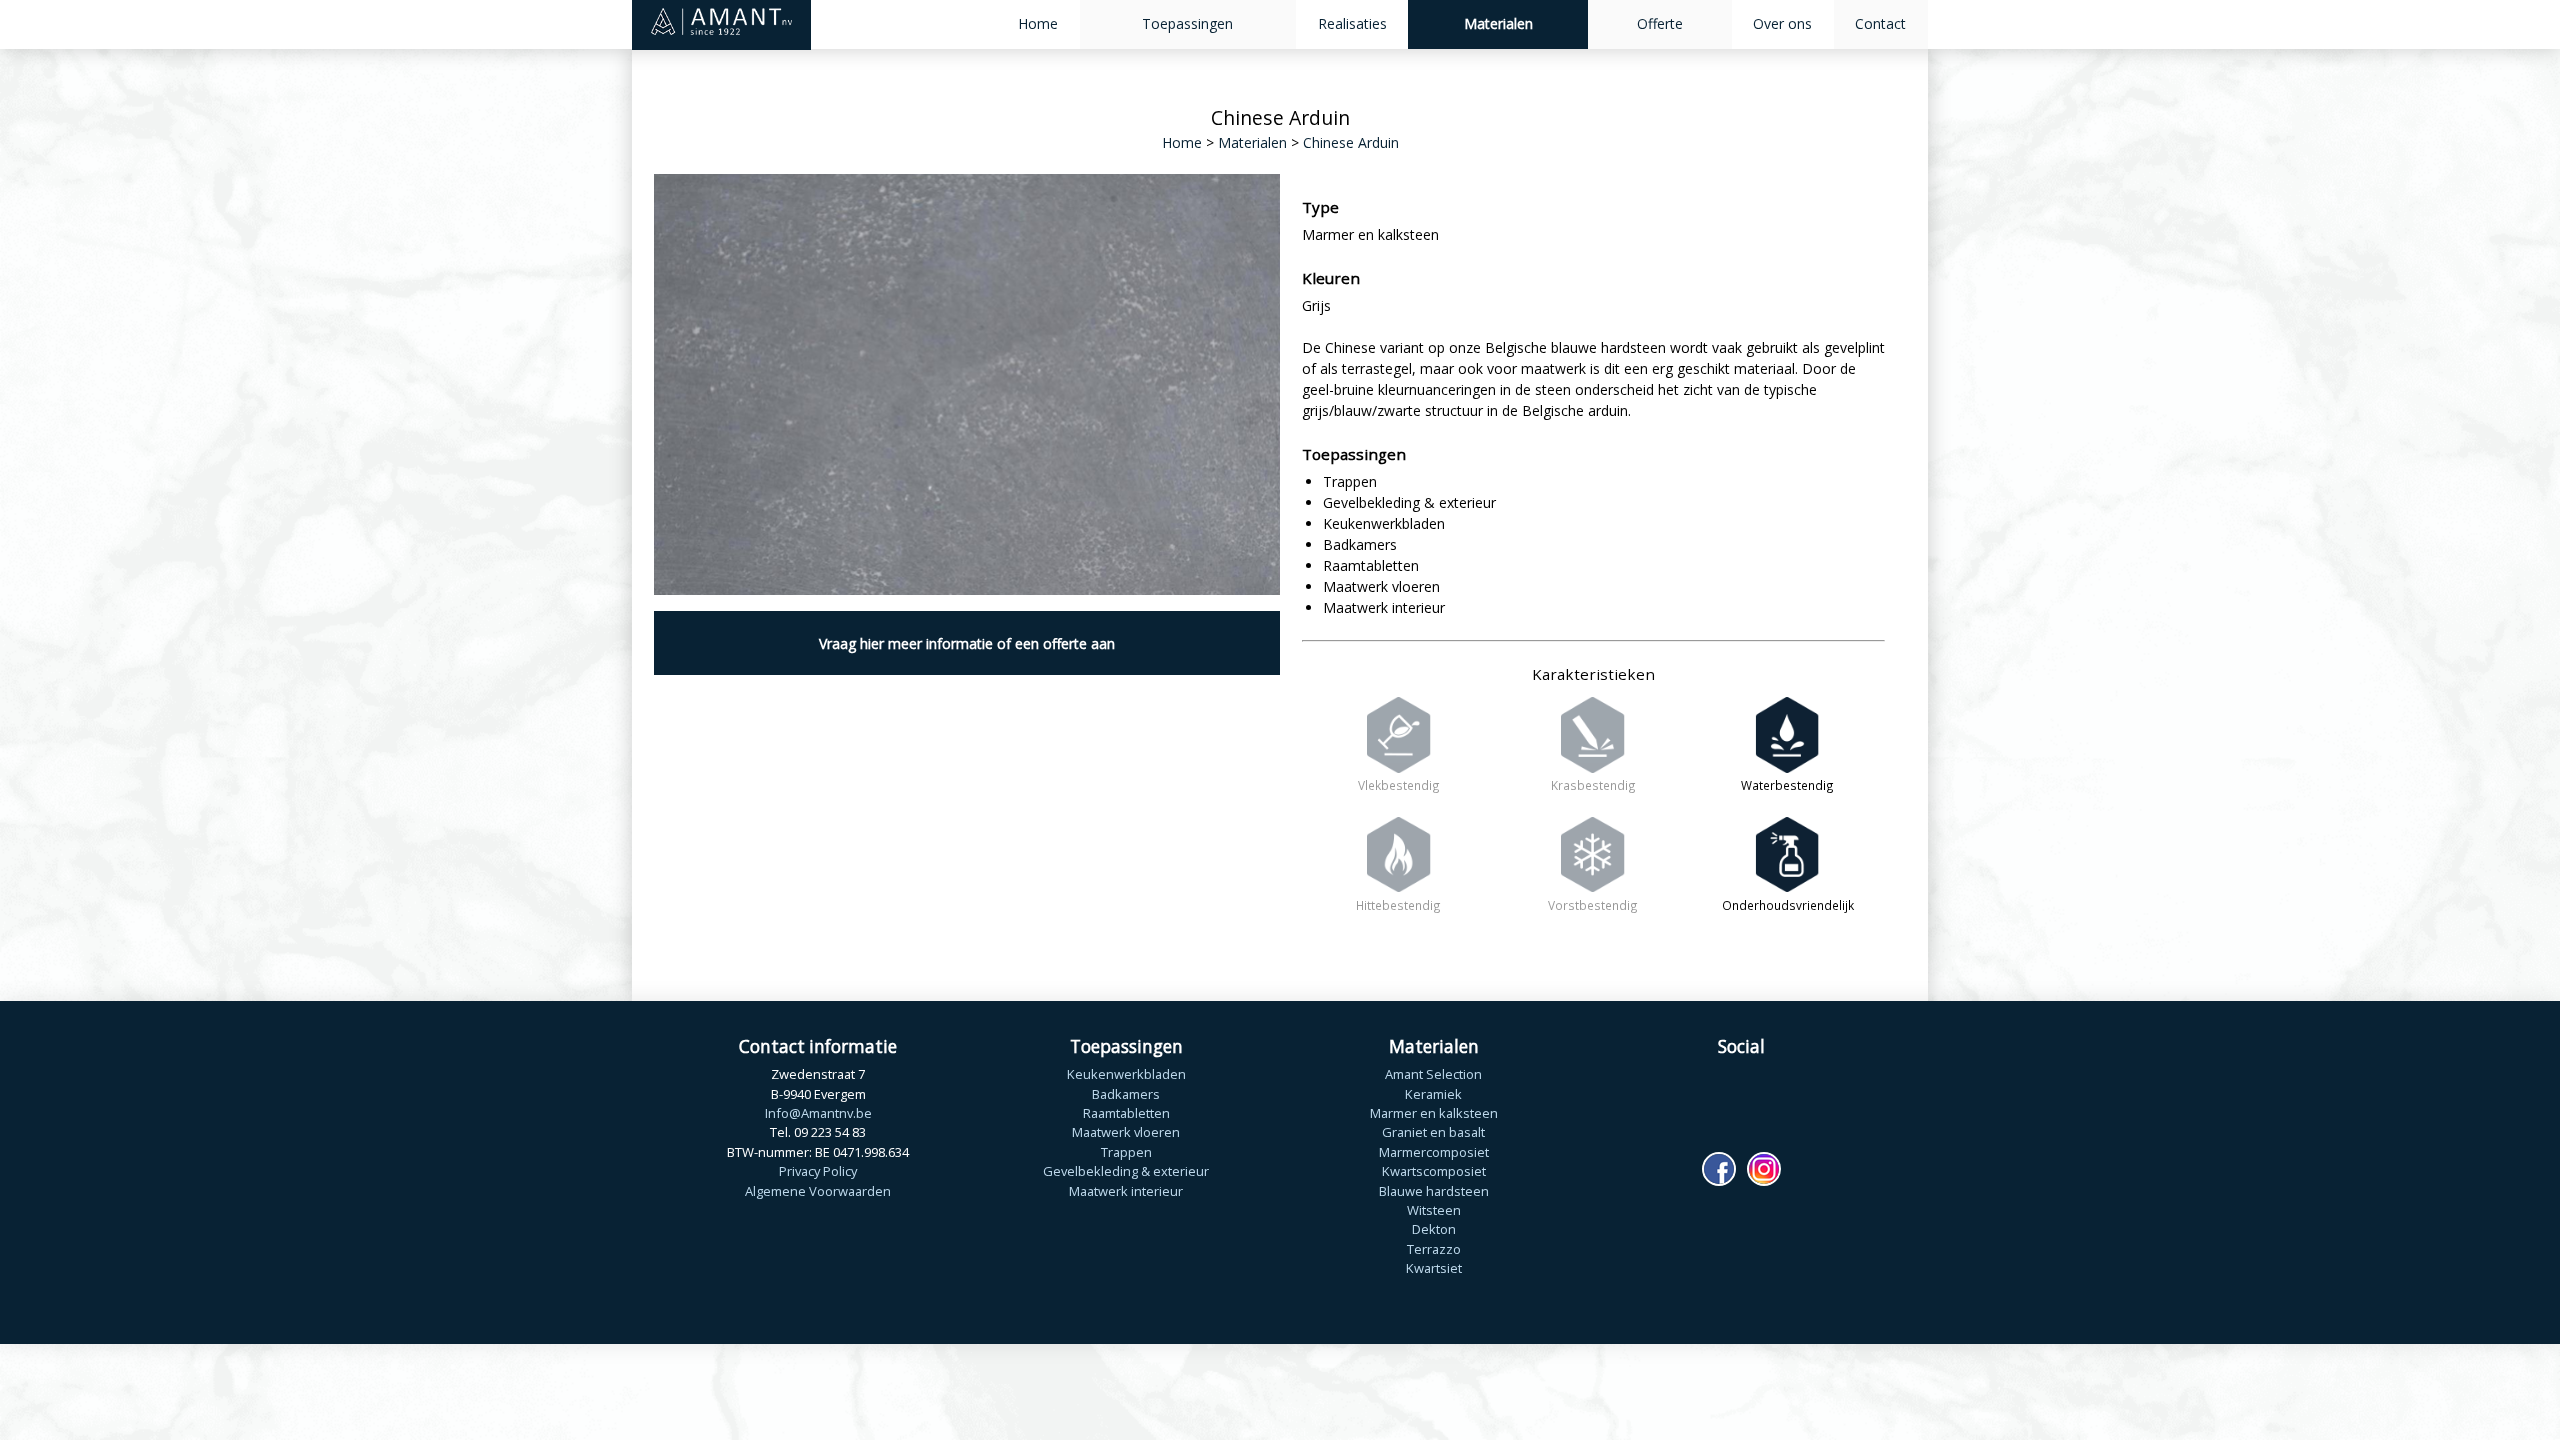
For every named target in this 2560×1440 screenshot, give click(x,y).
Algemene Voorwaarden (818, 1191)
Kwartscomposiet (1434, 1171)
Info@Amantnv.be (818, 1113)
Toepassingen (1187, 23)
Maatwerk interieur (1126, 1191)
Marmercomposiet (1434, 1152)
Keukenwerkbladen (1126, 1074)
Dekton (1434, 1229)
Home (1038, 23)
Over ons (1782, 23)
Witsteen (1434, 1210)
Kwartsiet (1434, 1268)
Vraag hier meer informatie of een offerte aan (967, 643)
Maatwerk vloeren (1126, 1132)
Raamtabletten (1126, 1113)
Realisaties (1352, 23)
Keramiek (1433, 1094)
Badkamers (1126, 1094)
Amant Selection (1433, 1074)
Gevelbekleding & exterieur (1126, 1171)
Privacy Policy (818, 1171)
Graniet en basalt (1433, 1132)
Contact (1880, 23)
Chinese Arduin (1351, 142)
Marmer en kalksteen (1434, 1113)
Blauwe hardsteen (1434, 1191)
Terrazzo (1434, 1249)
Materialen (1498, 23)
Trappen (1126, 1152)
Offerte (1660, 23)
